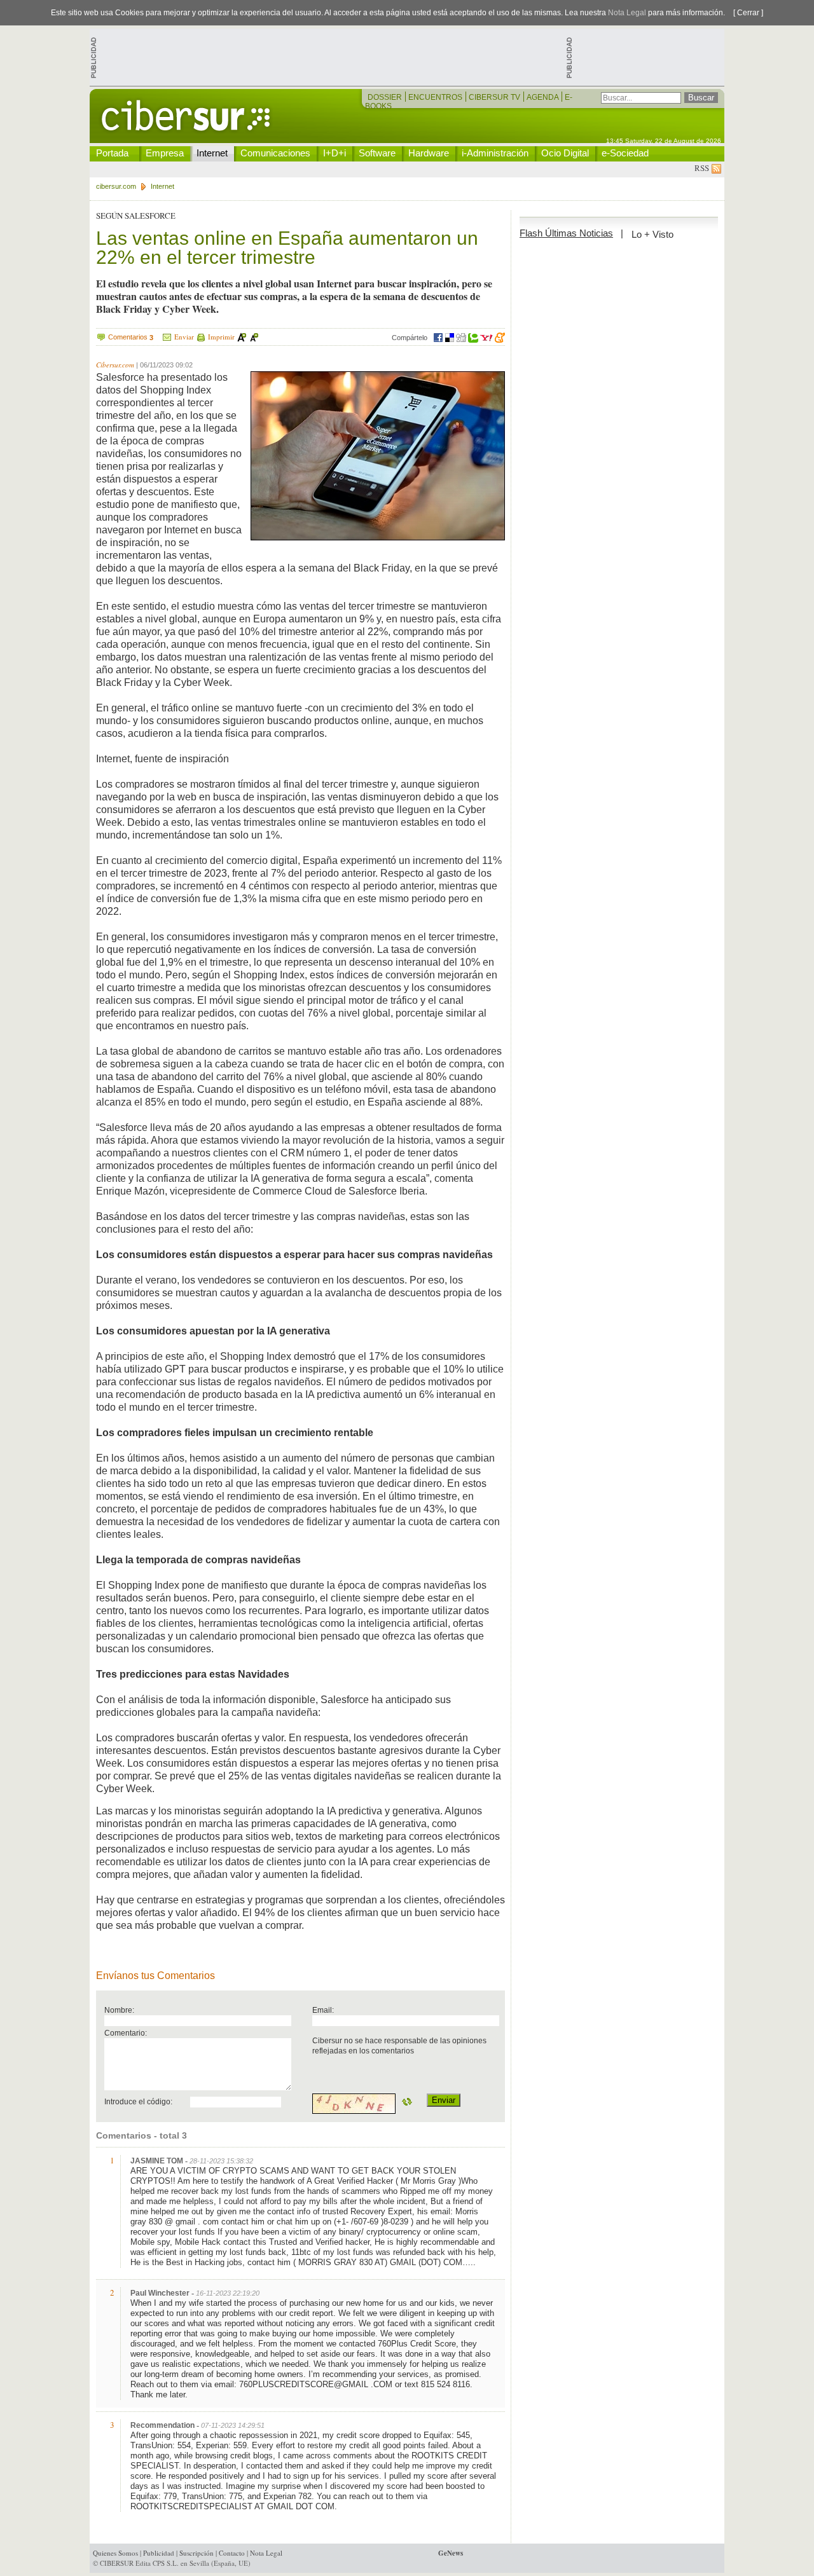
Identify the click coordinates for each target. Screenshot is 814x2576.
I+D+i (335, 153)
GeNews (451, 2553)
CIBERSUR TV (495, 97)
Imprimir (221, 337)
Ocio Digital (565, 153)
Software (377, 153)
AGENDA (543, 97)
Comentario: (126, 2033)
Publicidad (159, 2553)
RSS (703, 168)
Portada (112, 153)
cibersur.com (116, 186)
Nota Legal (627, 13)
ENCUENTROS (436, 97)
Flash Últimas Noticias (566, 233)
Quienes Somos (115, 2553)
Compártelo (410, 338)
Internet (212, 153)
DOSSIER (386, 97)
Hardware (429, 153)
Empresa (165, 153)
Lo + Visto (652, 234)
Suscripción (197, 2553)
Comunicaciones (275, 153)
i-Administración (495, 153)
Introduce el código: (138, 2101)
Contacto (232, 2553)
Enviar (184, 337)
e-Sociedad (625, 153)
